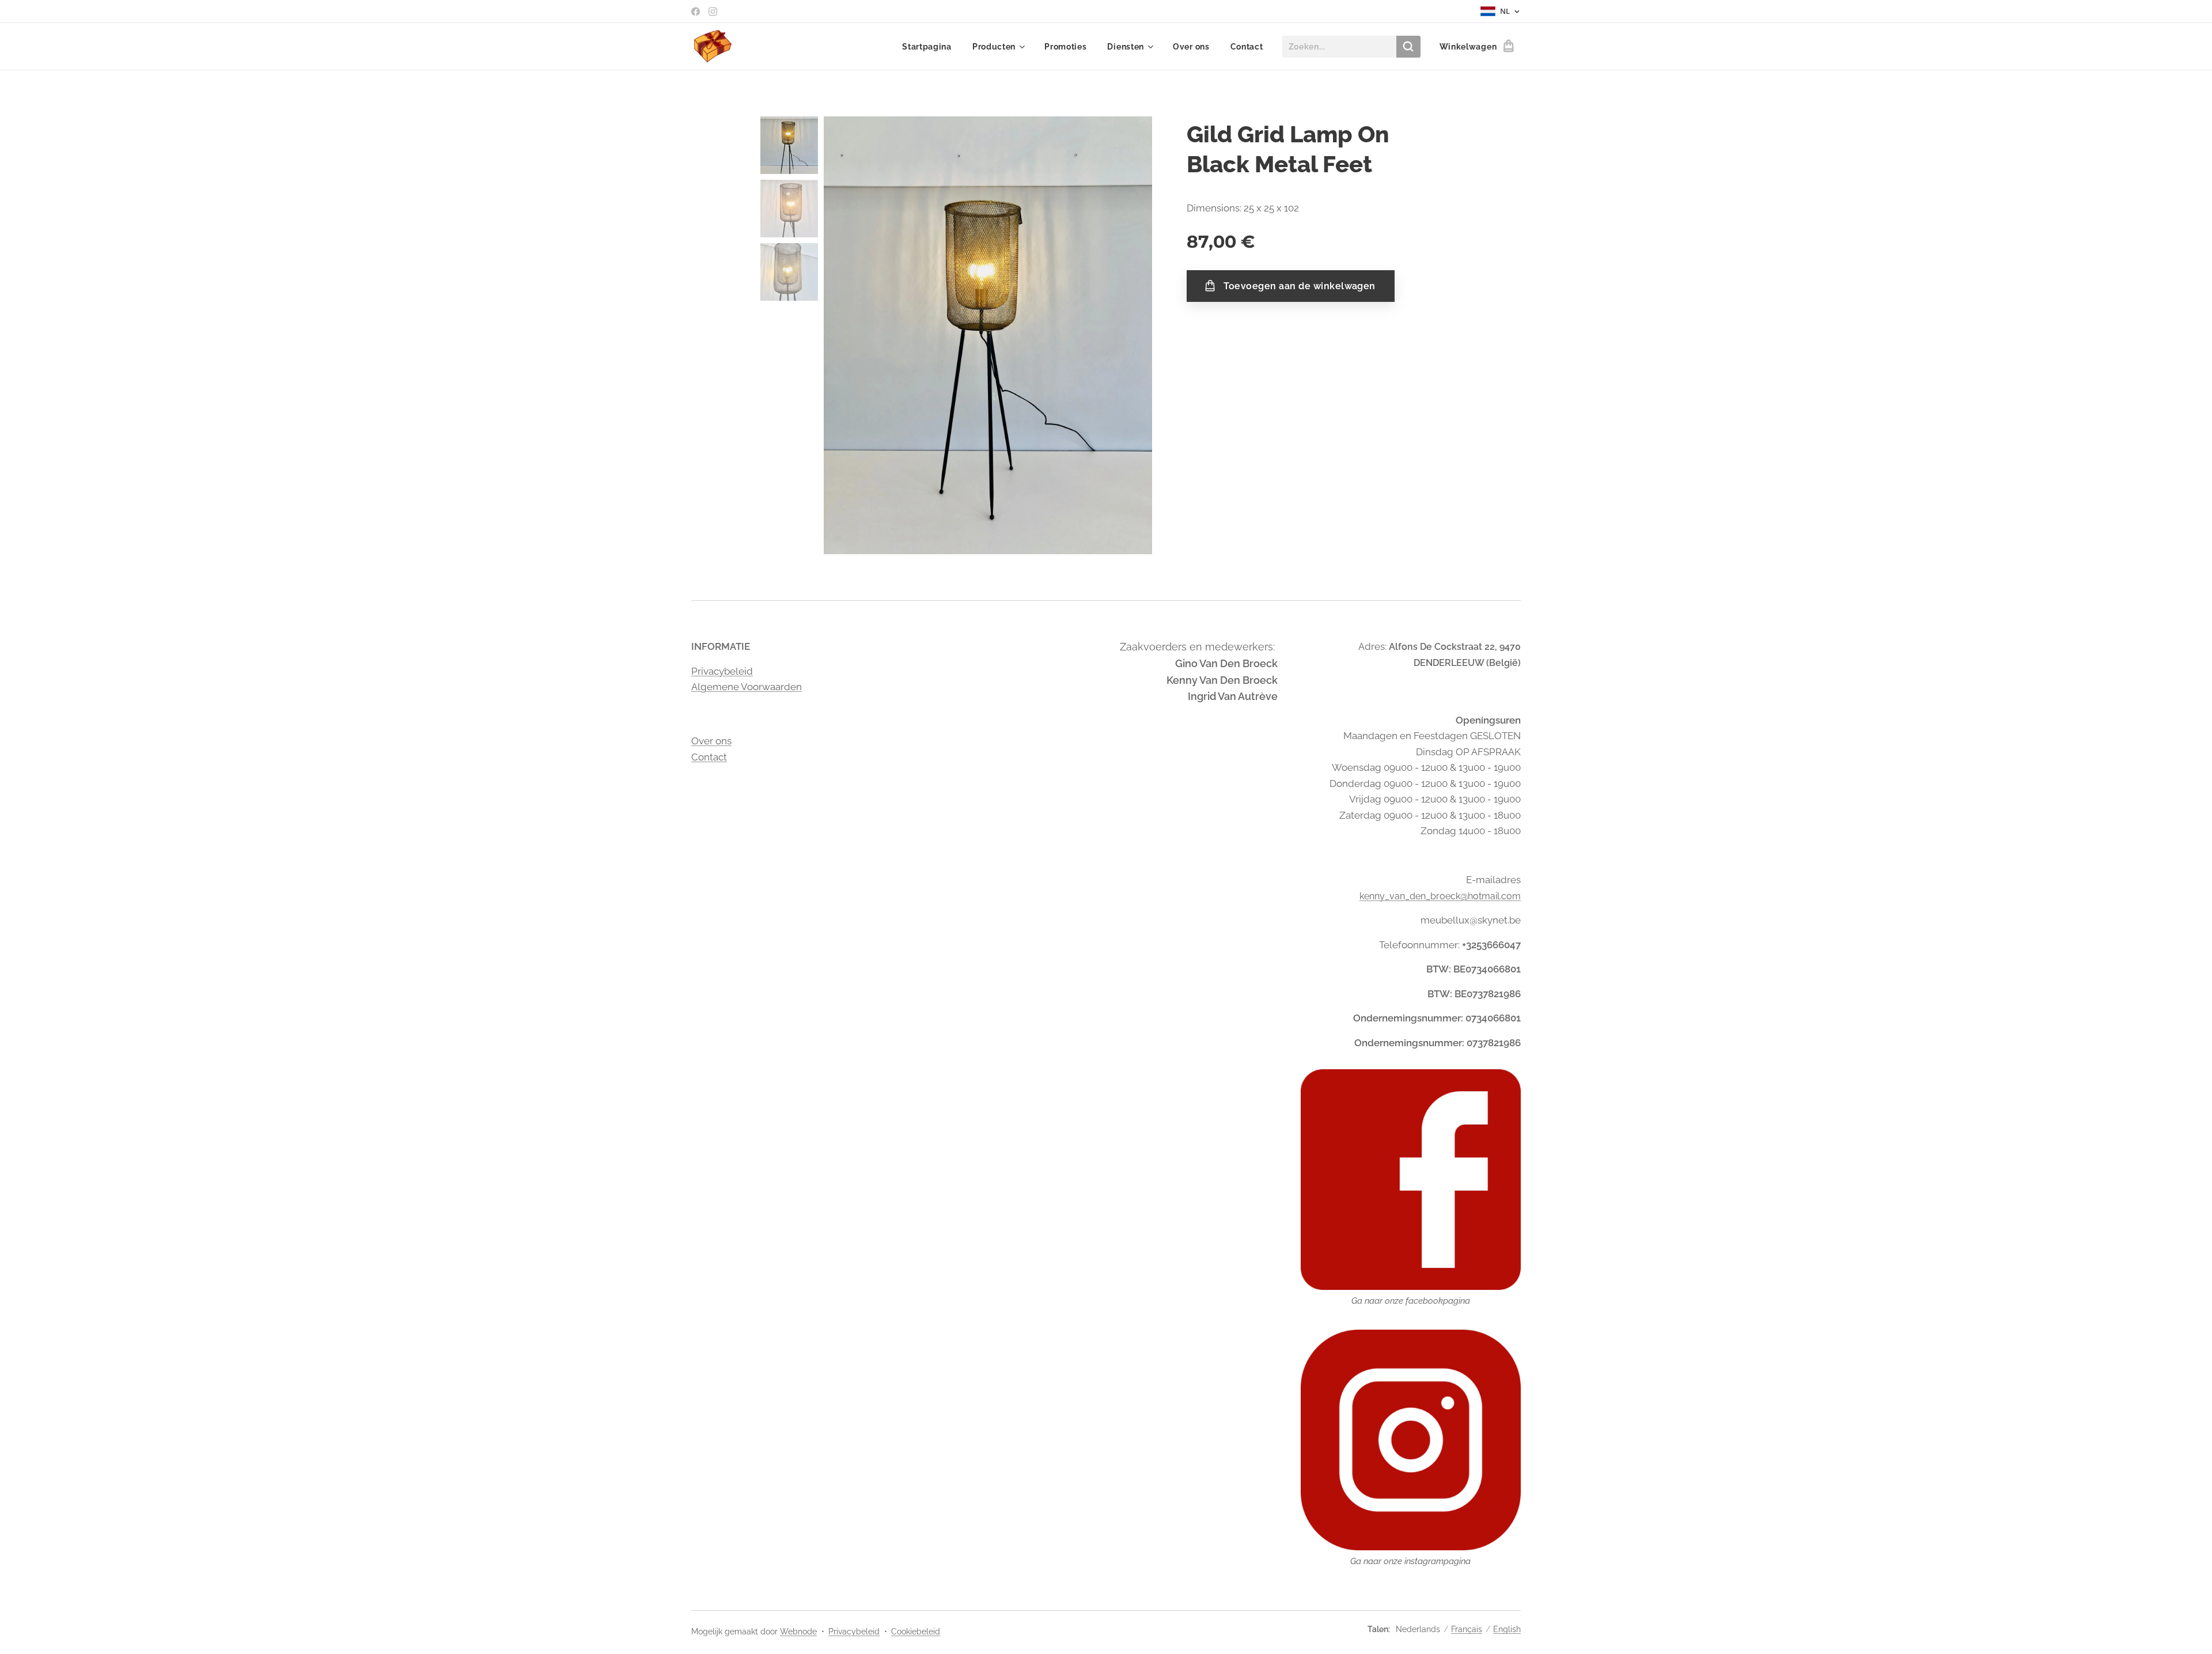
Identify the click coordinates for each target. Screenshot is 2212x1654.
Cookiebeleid (916, 1632)
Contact (709, 757)
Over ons (711, 741)
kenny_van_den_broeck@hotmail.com (1440, 896)
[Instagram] (713, 12)
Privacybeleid (722, 671)
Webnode (798, 1632)
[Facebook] (696, 12)
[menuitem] (927, 47)
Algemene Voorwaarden (747, 687)
